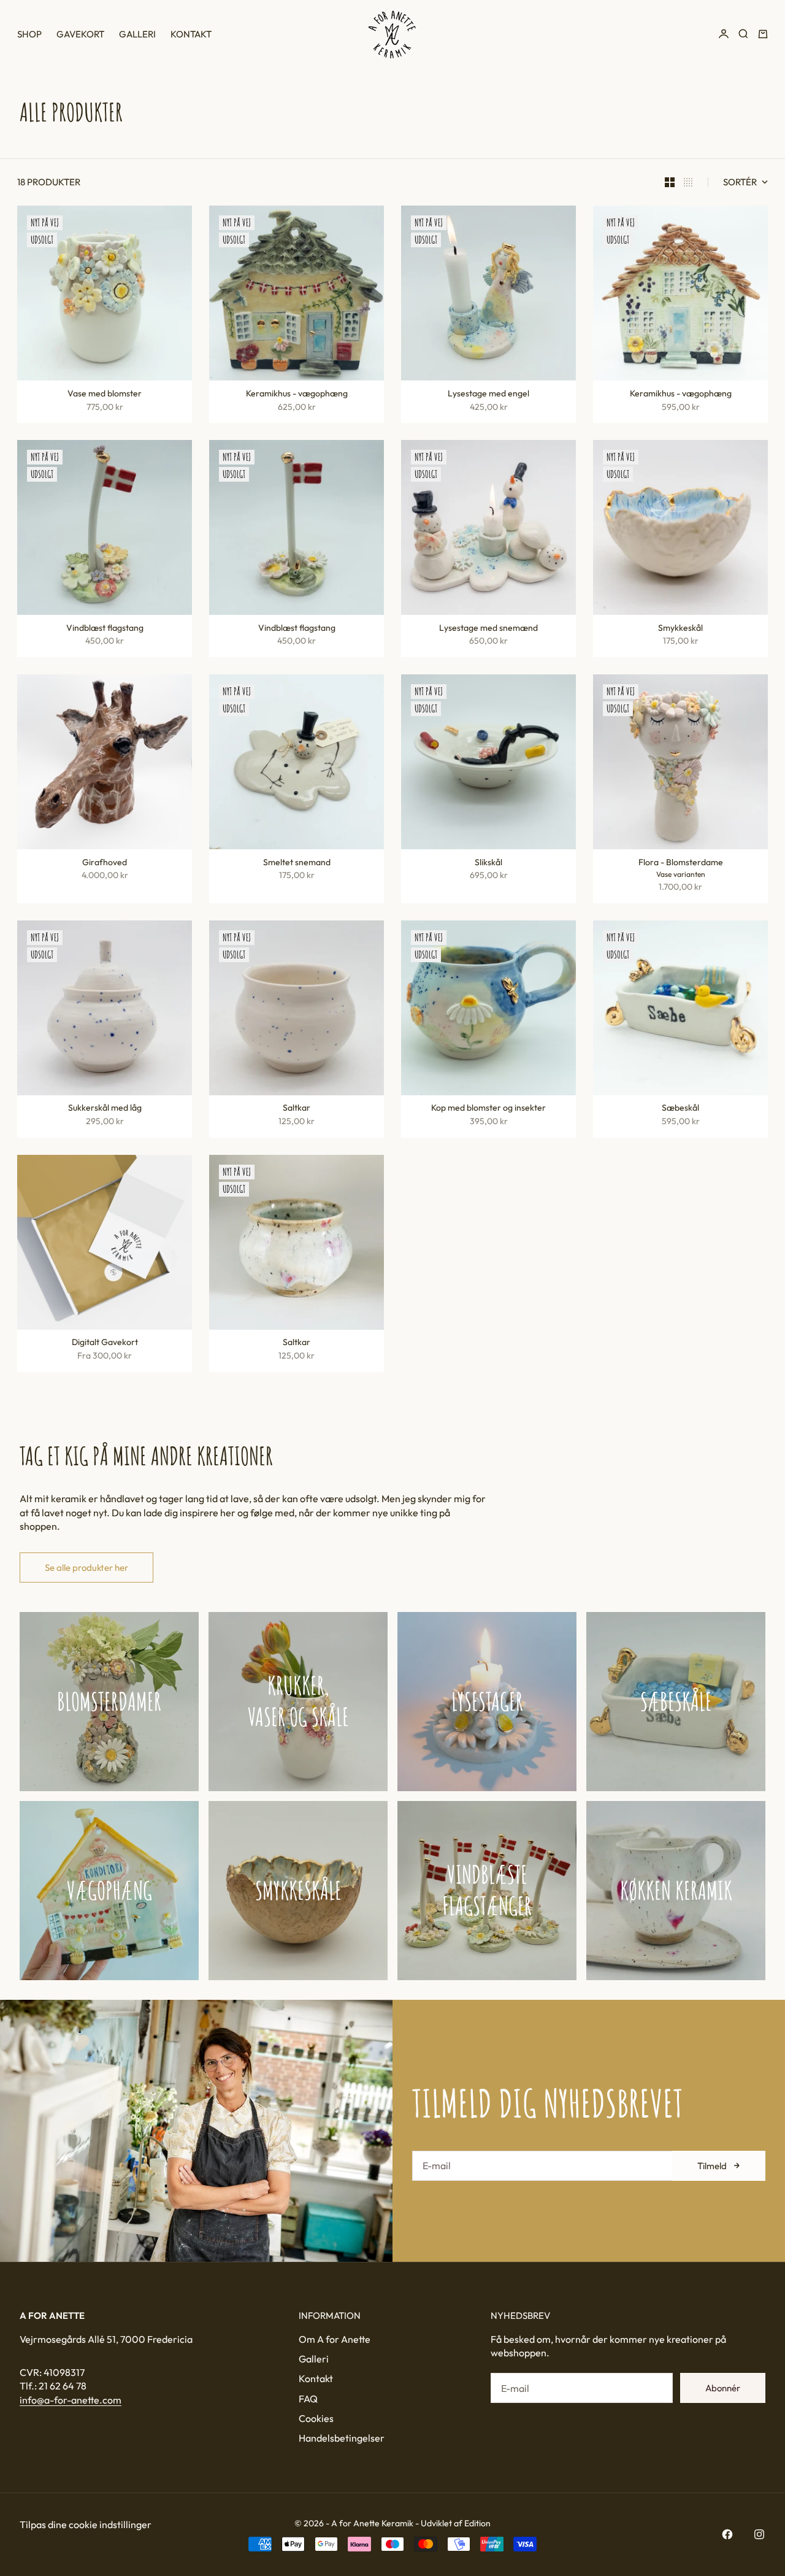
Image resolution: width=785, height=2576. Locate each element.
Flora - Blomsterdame (681, 863)
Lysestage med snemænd (488, 629)
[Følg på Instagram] (759, 2534)
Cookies (316, 2418)
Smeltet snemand (297, 863)
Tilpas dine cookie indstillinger (86, 2524)
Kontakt (191, 34)
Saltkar (297, 1109)
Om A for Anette (335, 2339)
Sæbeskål (680, 1109)
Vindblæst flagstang (105, 629)
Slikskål (488, 863)
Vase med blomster (105, 395)
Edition (477, 2523)
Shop (29, 34)
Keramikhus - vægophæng (297, 395)
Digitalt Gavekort (105, 1344)
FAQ (308, 2399)
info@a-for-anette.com (71, 2400)
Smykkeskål (680, 629)
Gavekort (80, 34)
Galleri (137, 34)
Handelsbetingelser (342, 2438)
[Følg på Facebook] (727, 2534)
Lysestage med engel (488, 395)
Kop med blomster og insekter (488, 1109)
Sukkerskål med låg (105, 1109)
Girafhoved (105, 863)
